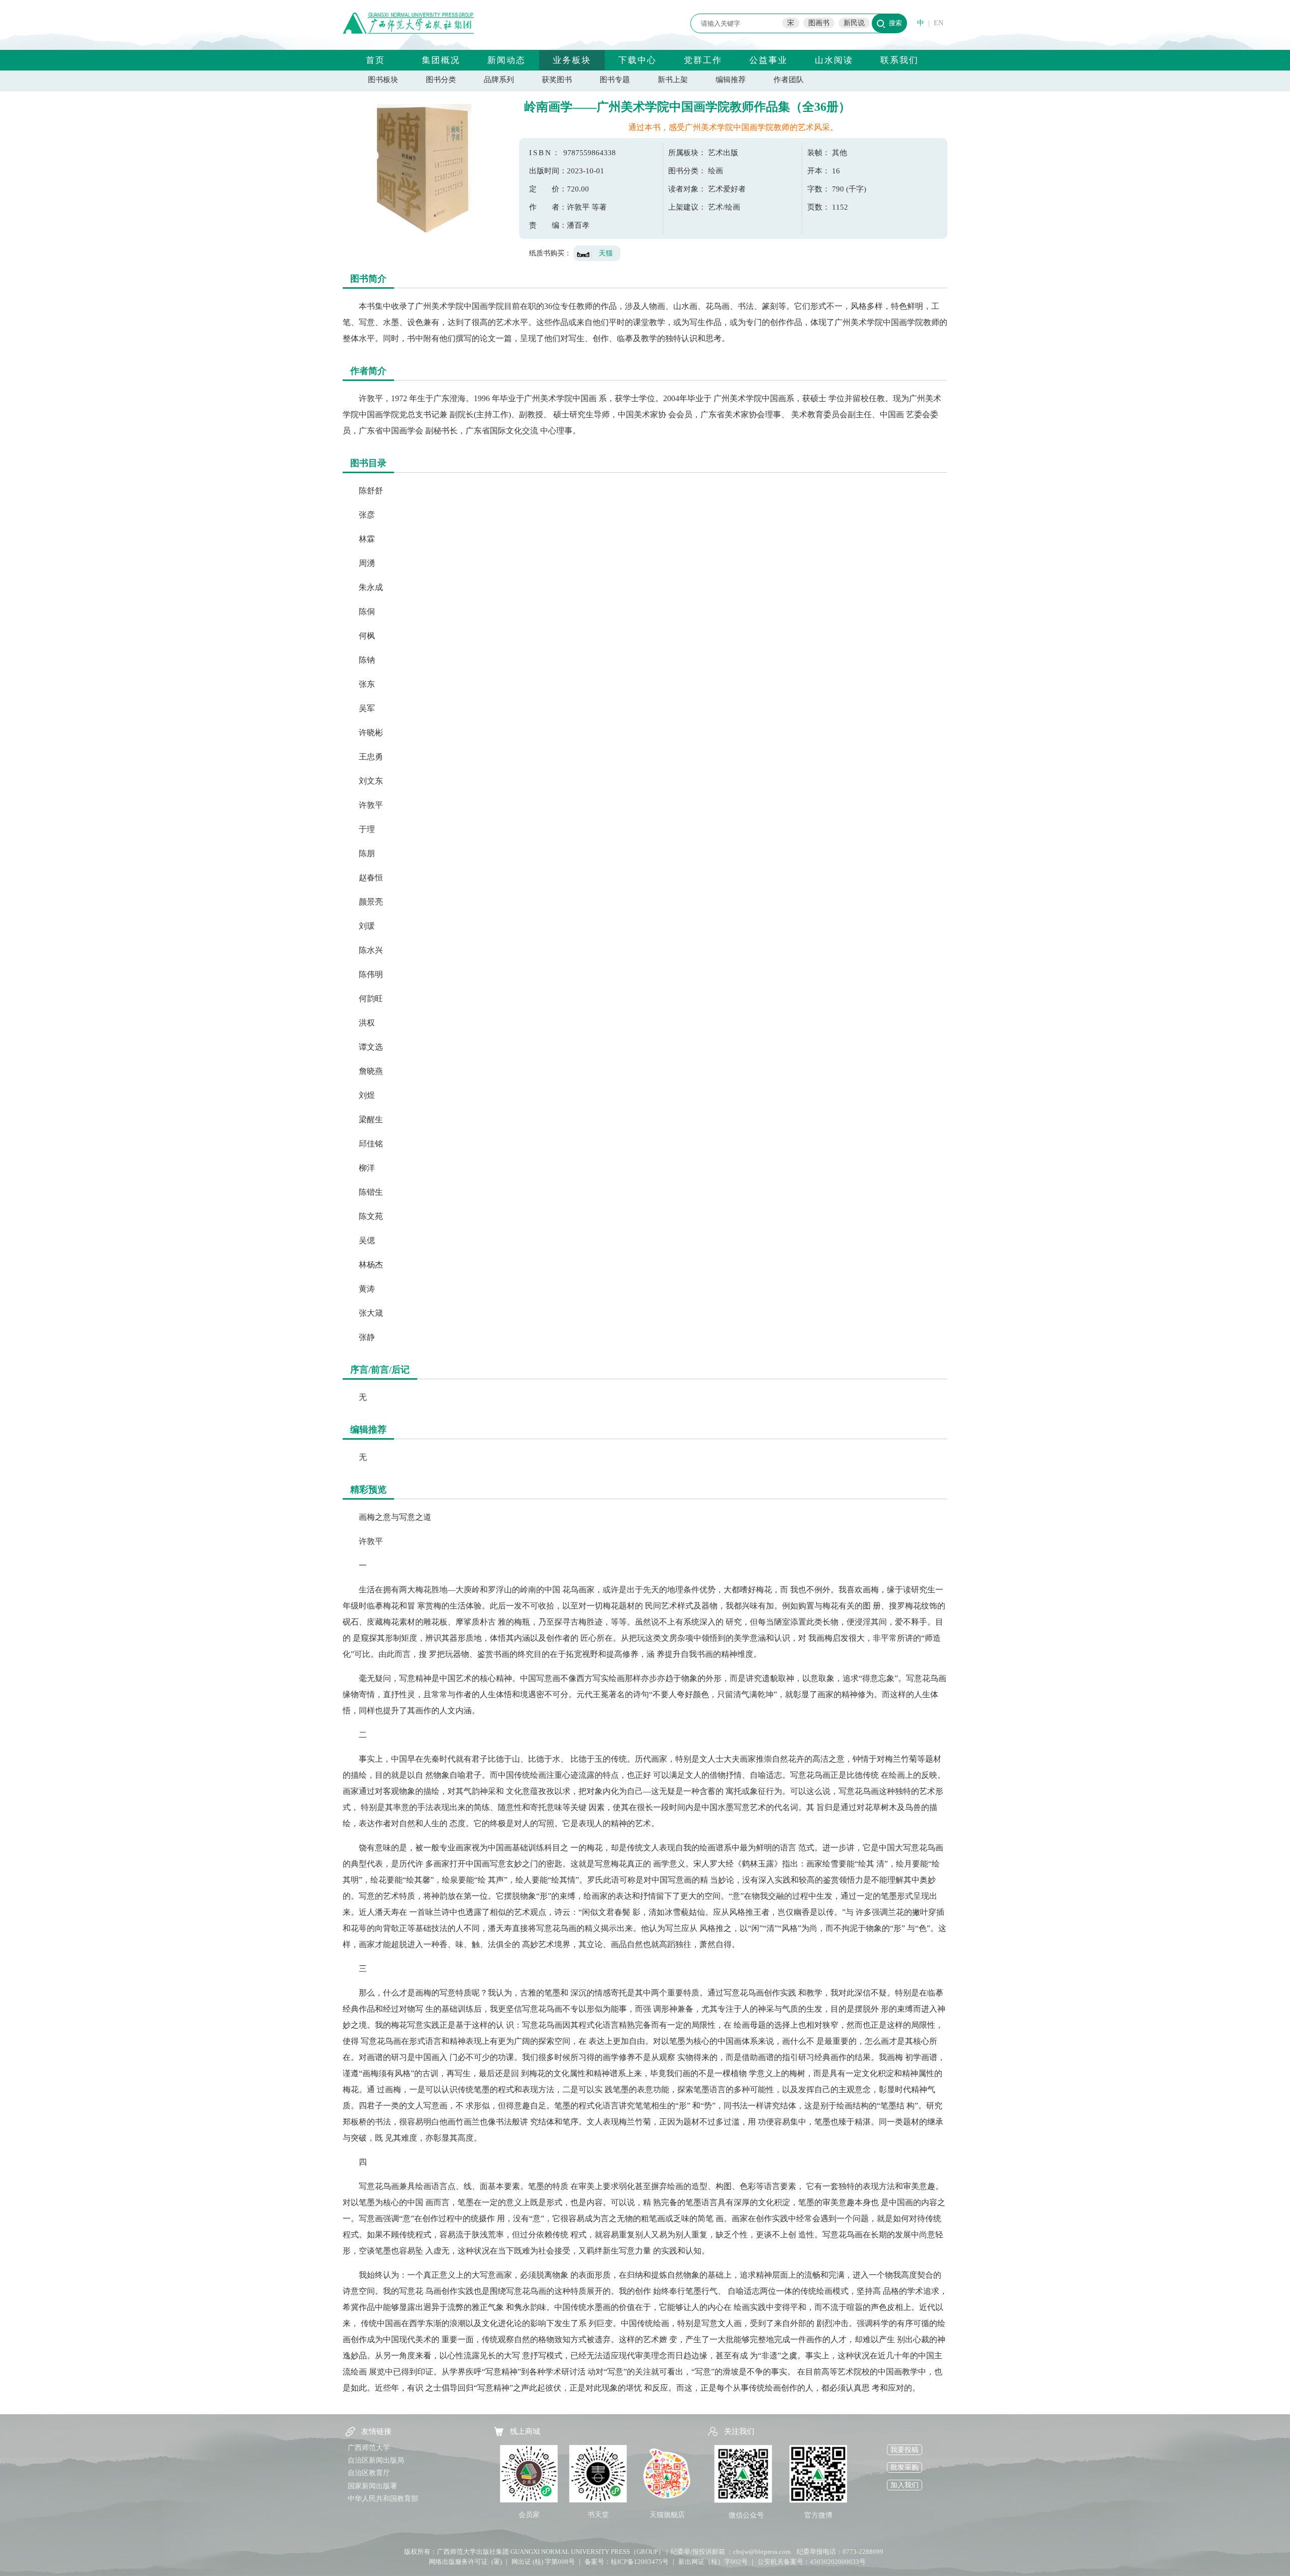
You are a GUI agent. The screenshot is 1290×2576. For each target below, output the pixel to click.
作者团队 (789, 80)
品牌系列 (499, 80)
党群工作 (703, 60)
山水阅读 (834, 60)
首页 (375, 60)
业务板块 (572, 60)
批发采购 (905, 2467)
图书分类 (441, 80)
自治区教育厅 (369, 2473)
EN (939, 23)
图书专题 (615, 80)
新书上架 (673, 80)
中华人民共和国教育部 (383, 2499)
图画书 (819, 23)
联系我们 (899, 60)
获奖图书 (557, 80)
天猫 (606, 253)
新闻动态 (506, 60)
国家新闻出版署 (372, 2486)
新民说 (854, 23)
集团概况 (441, 60)
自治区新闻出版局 (376, 2460)
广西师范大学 (369, 2448)
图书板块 (383, 80)
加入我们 (905, 2485)
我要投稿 (905, 2450)
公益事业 (768, 60)
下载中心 (637, 60)
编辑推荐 (731, 80)
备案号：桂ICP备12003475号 (627, 2562)
